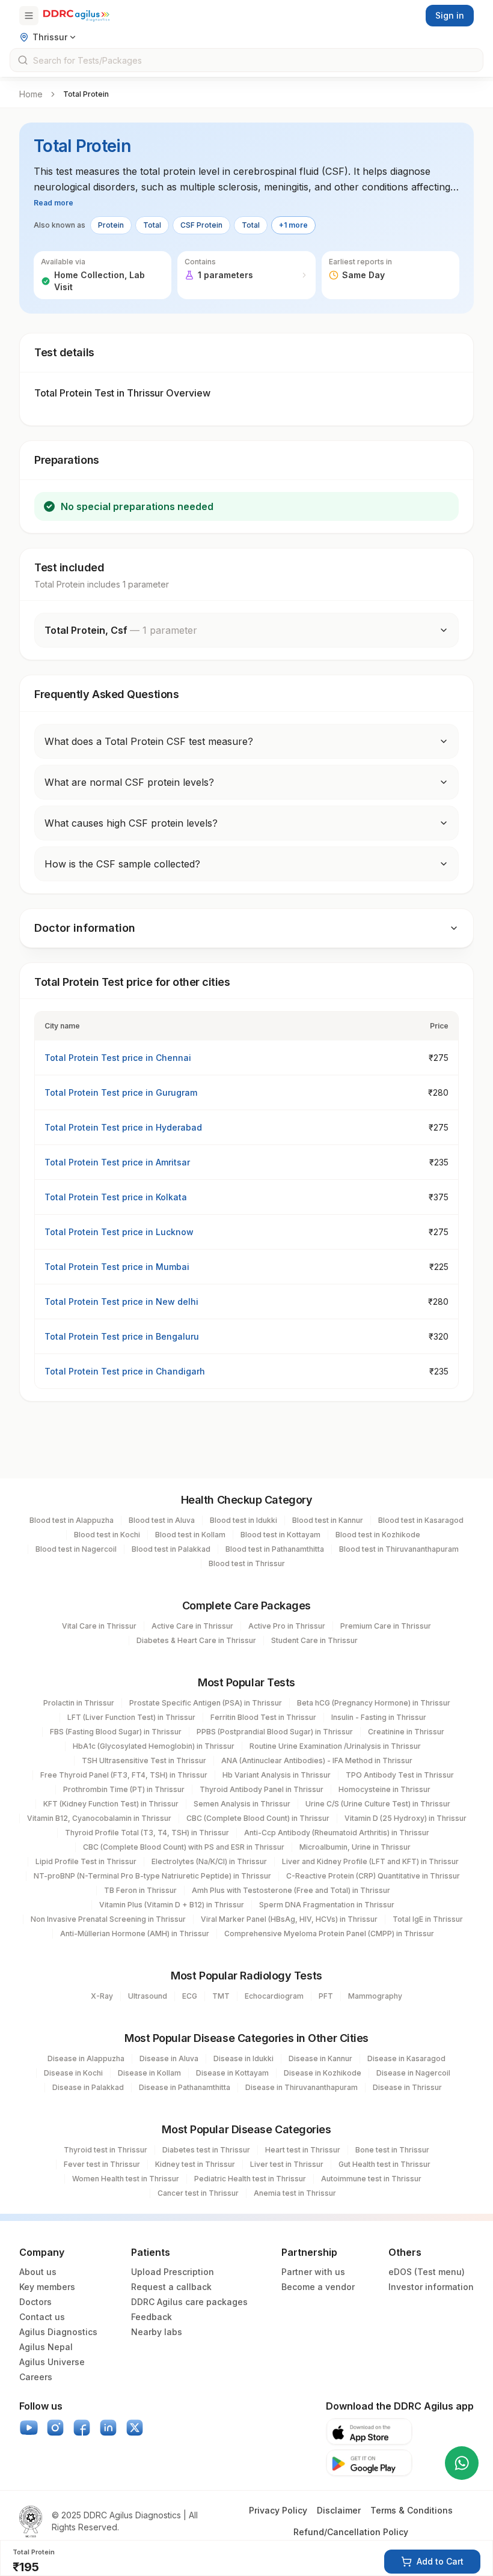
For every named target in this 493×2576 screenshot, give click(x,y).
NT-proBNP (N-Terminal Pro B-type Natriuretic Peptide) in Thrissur (152, 1876)
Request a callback (171, 2287)
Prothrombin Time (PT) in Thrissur (124, 1789)
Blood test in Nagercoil (76, 1549)
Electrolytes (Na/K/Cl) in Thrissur (209, 1861)
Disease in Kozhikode (323, 2073)
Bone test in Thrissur (392, 2150)
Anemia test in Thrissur (295, 2193)
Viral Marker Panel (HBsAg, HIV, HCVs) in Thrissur (289, 1919)
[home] (76, 16)
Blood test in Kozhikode (378, 1535)
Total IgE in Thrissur (428, 1919)
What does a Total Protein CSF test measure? (149, 741)
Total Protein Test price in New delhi (121, 1302)
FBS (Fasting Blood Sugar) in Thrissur (116, 1732)
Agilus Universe (52, 2362)
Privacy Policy (278, 2510)
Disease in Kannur (320, 2058)
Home (31, 94)
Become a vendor (318, 2287)
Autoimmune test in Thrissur (371, 2179)
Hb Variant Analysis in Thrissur (277, 1775)
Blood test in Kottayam (280, 1535)
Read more (54, 203)
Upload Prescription (173, 2272)
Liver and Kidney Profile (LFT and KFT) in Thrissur (370, 1861)
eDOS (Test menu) (427, 2272)
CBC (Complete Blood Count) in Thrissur (258, 1818)
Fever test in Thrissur (102, 2164)
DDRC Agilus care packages (189, 2302)
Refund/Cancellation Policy (351, 2532)
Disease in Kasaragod (406, 2058)
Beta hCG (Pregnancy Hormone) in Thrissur (374, 1703)
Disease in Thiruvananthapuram (302, 2087)
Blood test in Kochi (107, 1535)
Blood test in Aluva (162, 1520)
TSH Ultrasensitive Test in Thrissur (144, 1760)
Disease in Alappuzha (86, 2058)
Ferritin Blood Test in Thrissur (263, 1717)
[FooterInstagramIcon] (55, 2428)
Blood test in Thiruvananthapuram (399, 1549)
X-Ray (102, 1996)
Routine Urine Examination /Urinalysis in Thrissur (335, 1746)
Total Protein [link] (86, 94)
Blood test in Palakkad (171, 1549)
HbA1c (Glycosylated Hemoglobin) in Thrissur (154, 1746)
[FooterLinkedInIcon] (108, 2428)
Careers (36, 2377)
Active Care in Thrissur (192, 1626)
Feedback (152, 2317)
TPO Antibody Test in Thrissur (400, 1775)
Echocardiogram (274, 1996)
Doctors (35, 2302)
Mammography (375, 1996)
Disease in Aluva (169, 2058)
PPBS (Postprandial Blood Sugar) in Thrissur (275, 1732)
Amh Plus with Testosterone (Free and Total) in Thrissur (291, 1890)
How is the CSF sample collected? (122, 864)
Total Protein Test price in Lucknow (119, 1232)
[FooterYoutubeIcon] (29, 2428)
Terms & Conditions (412, 2510)
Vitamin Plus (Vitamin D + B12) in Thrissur (172, 1905)
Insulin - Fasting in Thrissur (379, 1717)
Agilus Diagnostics (58, 2332)
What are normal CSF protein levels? (129, 782)
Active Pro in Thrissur (287, 1626)
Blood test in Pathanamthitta (275, 1549)
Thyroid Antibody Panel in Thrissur (262, 1789)
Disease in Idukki (243, 2058)
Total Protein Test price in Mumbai (117, 1267)
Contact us (42, 2317)
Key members (47, 2287)
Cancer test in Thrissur (198, 2193)
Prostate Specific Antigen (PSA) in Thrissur (206, 1703)
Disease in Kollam (149, 2073)
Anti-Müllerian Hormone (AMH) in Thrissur (135, 1934)
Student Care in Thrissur (314, 1640)
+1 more (293, 225)
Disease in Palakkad (88, 2087)
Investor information (431, 2287)
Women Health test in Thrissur (126, 2179)
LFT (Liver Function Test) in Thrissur (131, 1717)
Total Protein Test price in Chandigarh (125, 1371)
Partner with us (313, 2272)
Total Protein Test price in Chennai (118, 1058)
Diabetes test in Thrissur (206, 2150)
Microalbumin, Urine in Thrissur (355, 1847)
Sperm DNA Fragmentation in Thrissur (327, 1905)
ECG (190, 1996)
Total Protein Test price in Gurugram (121, 1092)
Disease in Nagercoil (413, 2073)
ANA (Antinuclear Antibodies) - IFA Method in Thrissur (317, 1760)
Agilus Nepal (46, 2347)
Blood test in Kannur (328, 1520)
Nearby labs (157, 2332)
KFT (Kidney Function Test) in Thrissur (111, 1804)
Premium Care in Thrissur (386, 1626)
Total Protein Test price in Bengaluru (122, 1336)
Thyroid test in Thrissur (106, 2150)
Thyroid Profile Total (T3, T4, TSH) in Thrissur (147, 1833)
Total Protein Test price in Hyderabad (123, 1127)
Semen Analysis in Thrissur (242, 1804)
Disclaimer (339, 2510)
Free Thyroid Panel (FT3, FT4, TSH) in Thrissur (124, 1775)
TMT (221, 1996)
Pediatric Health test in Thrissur (250, 2179)
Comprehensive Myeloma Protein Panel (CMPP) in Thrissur (329, 1934)
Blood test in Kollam (190, 1535)
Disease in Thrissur (407, 2087)
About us (38, 2272)
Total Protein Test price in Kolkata (116, 1197)
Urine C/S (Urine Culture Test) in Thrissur (378, 1804)
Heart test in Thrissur (303, 2150)
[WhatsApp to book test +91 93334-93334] (462, 2463)
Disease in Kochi (73, 2073)
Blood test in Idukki (243, 1520)
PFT (326, 1996)
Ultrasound (148, 1996)
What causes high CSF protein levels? (131, 823)
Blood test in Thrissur (247, 1563)
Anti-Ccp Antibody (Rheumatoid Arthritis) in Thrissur (337, 1833)
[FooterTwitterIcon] (135, 2428)
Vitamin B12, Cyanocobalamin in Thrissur (99, 1818)
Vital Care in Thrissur (99, 1626)
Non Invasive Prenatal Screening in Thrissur (108, 1919)
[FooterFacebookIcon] (82, 2428)
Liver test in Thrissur (287, 2164)
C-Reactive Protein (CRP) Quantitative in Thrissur (373, 1876)
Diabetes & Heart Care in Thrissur (196, 1640)
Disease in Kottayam (232, 2073)
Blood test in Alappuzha (72, 1520)
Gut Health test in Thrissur (384, 2164)
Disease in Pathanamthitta (185, 2087)
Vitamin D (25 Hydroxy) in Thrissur (406, 1818)
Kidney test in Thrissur (195, 2164)
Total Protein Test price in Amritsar (117, 1162)
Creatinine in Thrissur (406, 1732)
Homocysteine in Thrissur (384, 1789)
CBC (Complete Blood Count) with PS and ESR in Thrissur (184, 1847)
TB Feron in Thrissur (140, 1890)
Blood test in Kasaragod (421, 1520)
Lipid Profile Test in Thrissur (86, 1861)
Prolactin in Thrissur (79, 1703)
